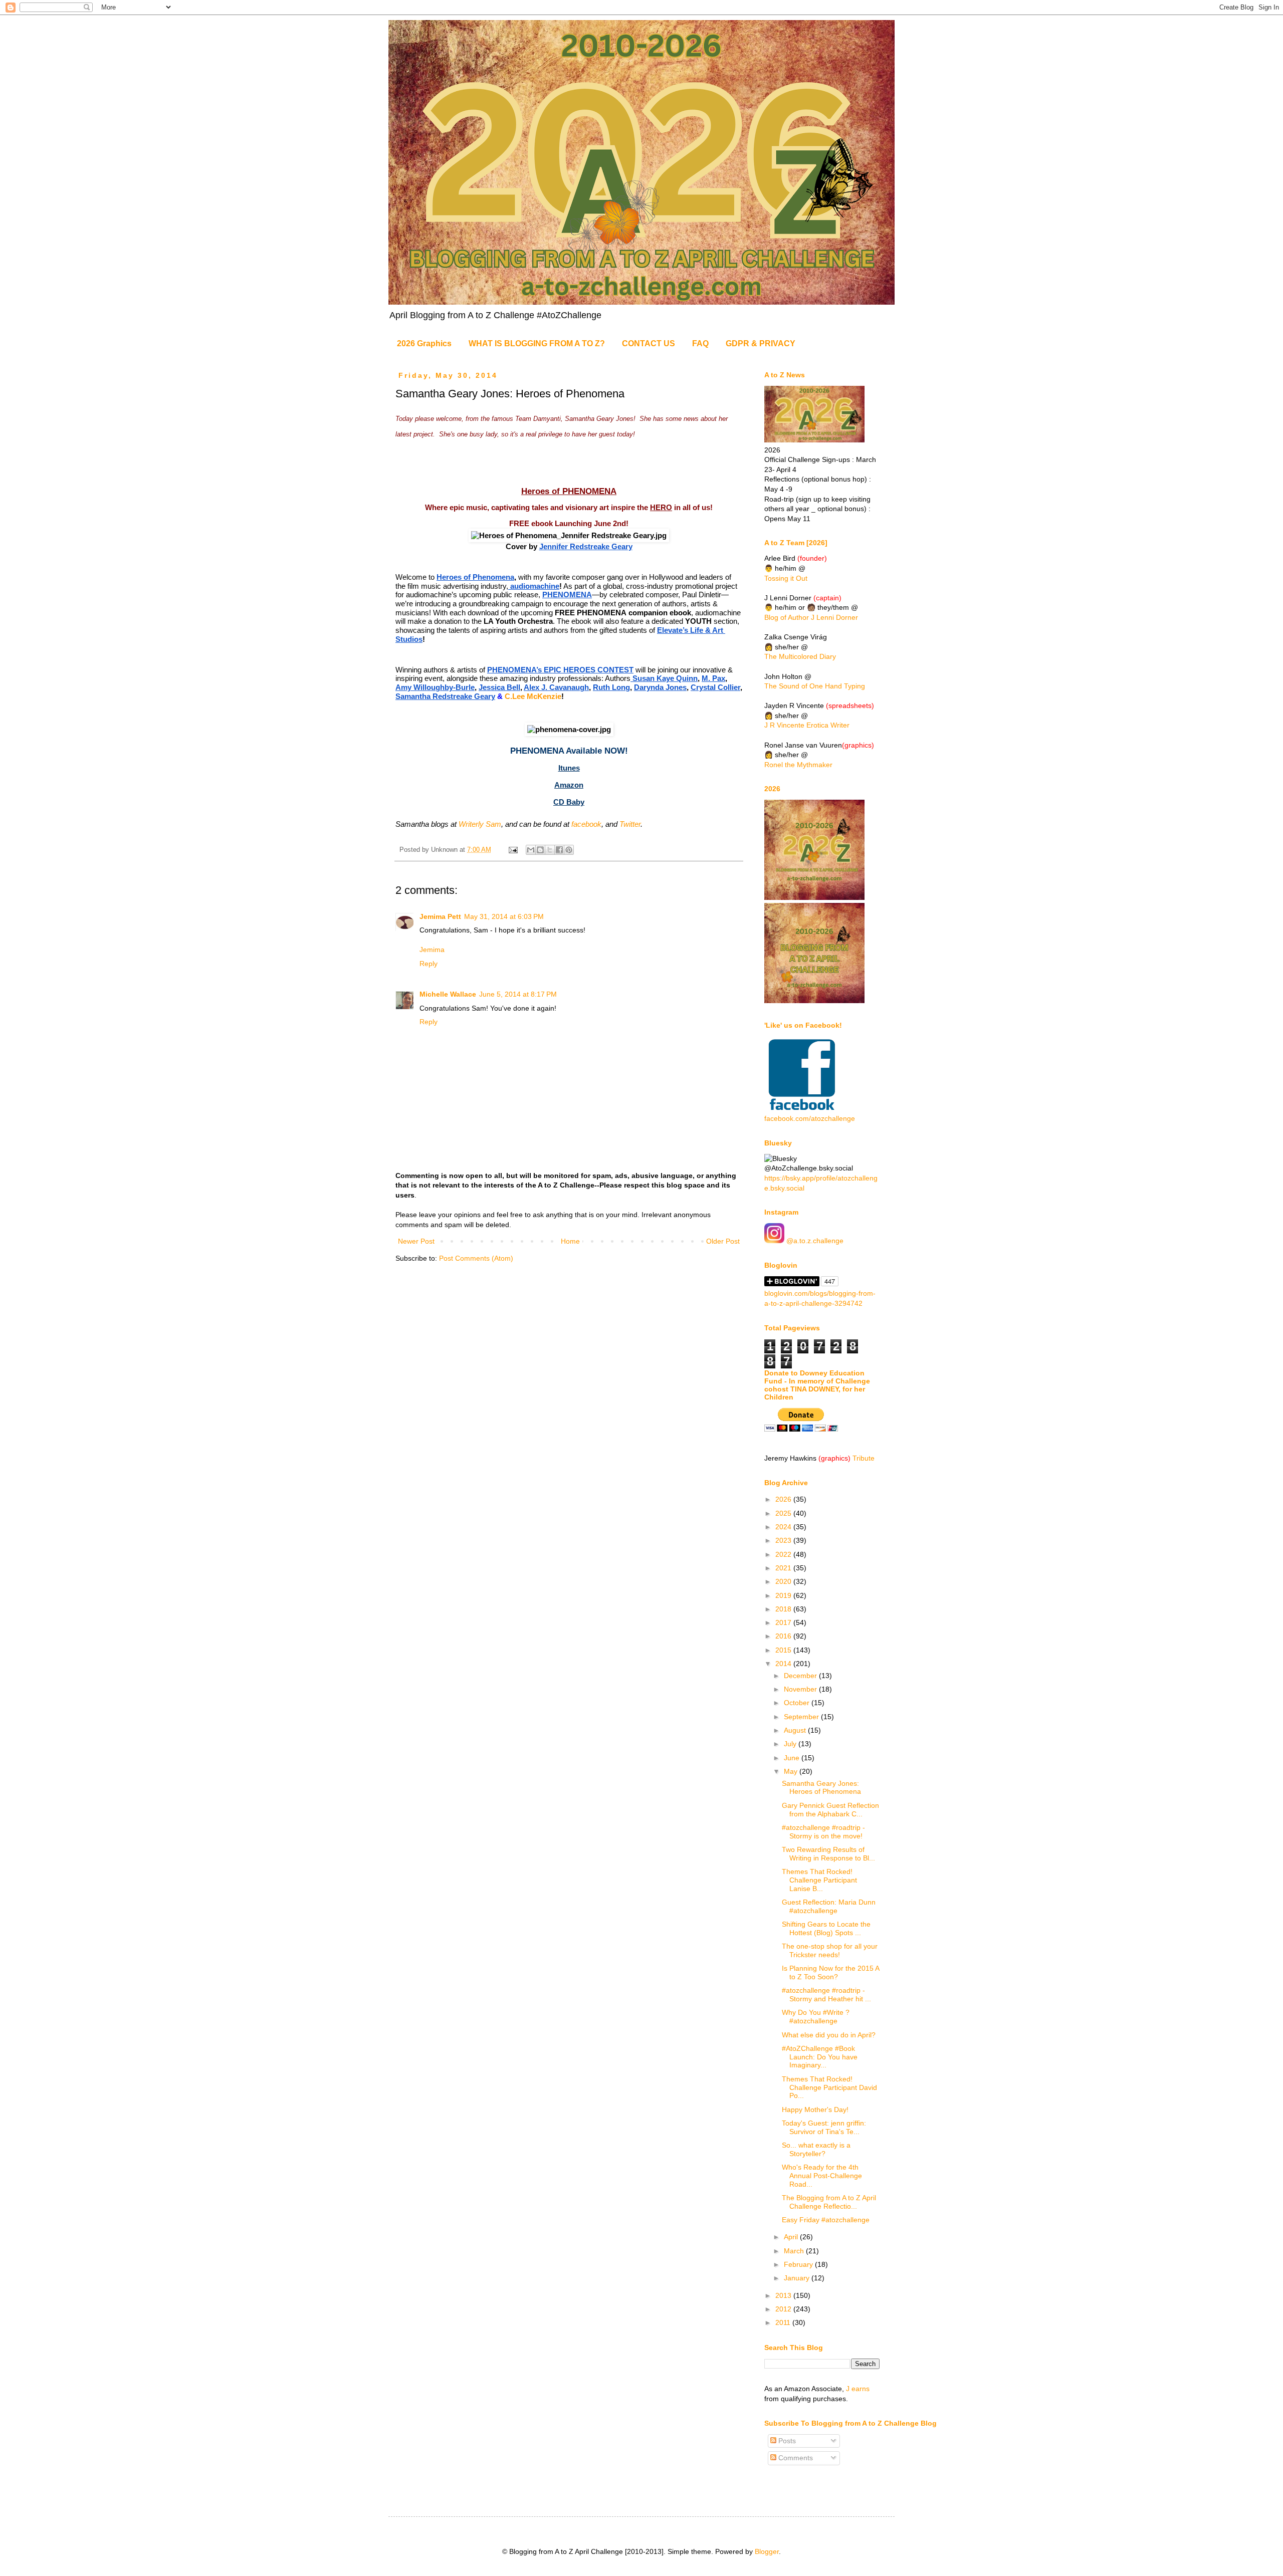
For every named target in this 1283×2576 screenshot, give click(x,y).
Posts (786, 2441)
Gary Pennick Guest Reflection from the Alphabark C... (830, 1810)
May (792, 1771)
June (793, 1758)
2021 (784, 1568)
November (801, 1689)
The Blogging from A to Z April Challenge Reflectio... (829, 2202)
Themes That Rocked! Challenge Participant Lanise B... (819, 1880)
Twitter (630, 824)
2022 (784, 1554)
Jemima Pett (440, 916)
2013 (784, 2295)
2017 (784, 1622)
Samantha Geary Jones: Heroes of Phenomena (821, 1788)
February (799, 2264)
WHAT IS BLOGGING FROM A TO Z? (537, 343)
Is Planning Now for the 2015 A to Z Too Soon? (830, 1972)
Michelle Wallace (448, 994)
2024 (784, 1527)
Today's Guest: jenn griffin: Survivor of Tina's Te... (824, 2127)
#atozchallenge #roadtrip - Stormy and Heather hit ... (826, 1995)
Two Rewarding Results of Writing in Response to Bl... (828, 1854)
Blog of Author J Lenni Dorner (811, 617)
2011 (784, 2322)
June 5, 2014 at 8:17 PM (518, 994)
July (791, 1744)
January (798, 2278)
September (802, 1717)
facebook (586, 824)
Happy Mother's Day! (815, 2110)
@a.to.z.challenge (814, 1241)
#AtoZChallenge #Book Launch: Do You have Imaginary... (820, 2057)
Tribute (864, 1458)
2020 (784, 1581)
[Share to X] (550, 850)
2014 (784, 1664)
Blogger (767, 2551)
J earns (858, 2389)
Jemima (432, 950)
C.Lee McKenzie (533, 696)
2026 (784, 1499)
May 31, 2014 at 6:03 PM (504, 916)
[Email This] (531, 850)
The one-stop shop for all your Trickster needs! (830, 1950)
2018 (784, 1609)
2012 (784, 2309)
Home (570, 1241)
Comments (795, 2458)
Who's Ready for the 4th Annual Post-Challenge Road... (822, 2176)
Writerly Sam (480, 824)
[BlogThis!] (540, 850)
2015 (784, 1650)
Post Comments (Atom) (476, 1258)
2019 (784, 1595)
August (796, 1730)
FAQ (700, 343)
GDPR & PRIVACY (761, 343)
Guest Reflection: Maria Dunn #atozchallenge (829, 1906)
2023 (784, 1540)
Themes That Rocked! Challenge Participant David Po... (829, 2087)
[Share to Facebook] (559, 850)
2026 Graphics (424, 343)
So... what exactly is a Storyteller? (816, 2149)
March (795, 2251)
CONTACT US (649, 343)
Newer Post (416, 1241)
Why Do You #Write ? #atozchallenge (816, 2017)
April (792, 2237)
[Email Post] (513, 850)
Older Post (723, 1241)
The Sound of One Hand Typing (815, 686)
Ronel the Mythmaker (798, 765)
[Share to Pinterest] (569, 850)
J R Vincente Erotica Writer (807, 725)
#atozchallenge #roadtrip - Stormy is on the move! (823, 1832)
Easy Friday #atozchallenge (826, 2220)
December (801, 1676)
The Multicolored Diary (800, 656)
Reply (429, 964)
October (798, 1703)
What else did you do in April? (829, 2035)
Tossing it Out (786, 578)
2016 (784, 1636)
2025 (784, 1513)
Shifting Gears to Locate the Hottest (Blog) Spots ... (826, 1928)
